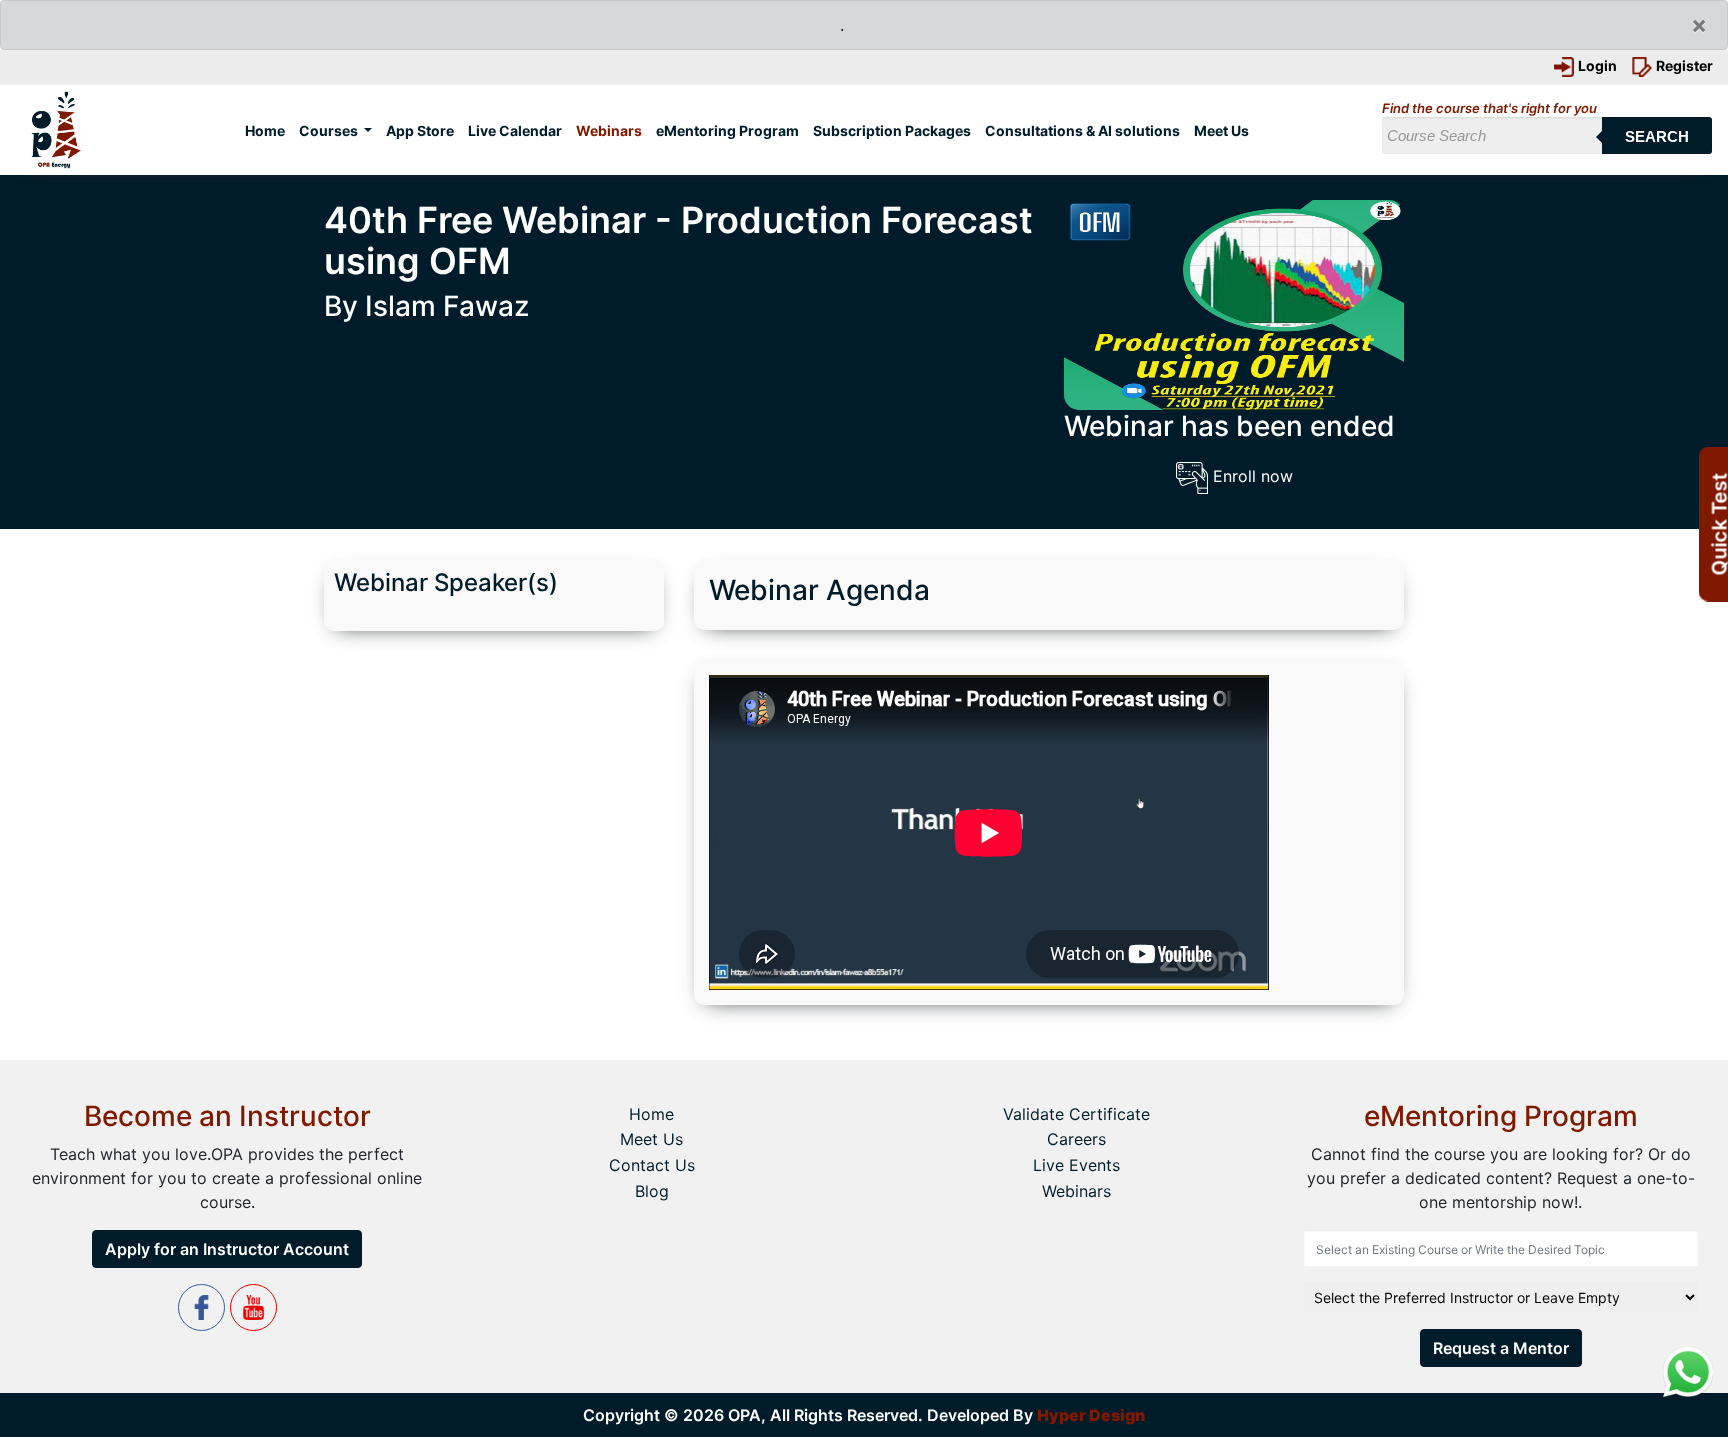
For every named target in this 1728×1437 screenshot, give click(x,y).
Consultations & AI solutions (1082, 130)
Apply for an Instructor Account (227, 1249)
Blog (652, 1191)
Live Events (1076, 1165)
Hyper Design (1091, 1415)
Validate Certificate (1076, 1114)
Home (268, 130)
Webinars (609, 130)
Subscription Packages (892, 130)
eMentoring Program (727, 130)
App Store (420, 130)
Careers (1076, 1139)
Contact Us (652, 1165)
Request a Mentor (1501, 1348)
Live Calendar (515, 130)
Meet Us (1221, 130)
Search (1657, 136)
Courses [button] (330, 130)
